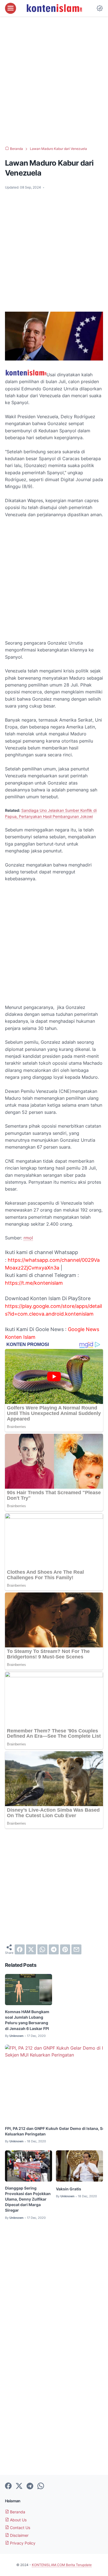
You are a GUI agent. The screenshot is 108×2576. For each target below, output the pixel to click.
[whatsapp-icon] (41, 2486)
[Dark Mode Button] (100, 8)
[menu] (11, 8)
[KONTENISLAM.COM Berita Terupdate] (54, 8)
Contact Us (20, 2528)
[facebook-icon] (8, 2486)
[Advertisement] (54, 81)
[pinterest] (65, 1949)
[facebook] (20, 1949)
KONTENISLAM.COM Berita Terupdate (62, 2565)
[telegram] (54, 1949)
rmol (28, 1238)
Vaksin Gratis (69, 2189)
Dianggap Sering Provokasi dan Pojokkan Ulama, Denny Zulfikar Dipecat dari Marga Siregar (28, 2199)
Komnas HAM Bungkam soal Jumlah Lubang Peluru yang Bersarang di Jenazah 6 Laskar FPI (27, 2020)
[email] (76, 1949)
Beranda (17, 2512)
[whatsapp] (42, 1949)
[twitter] (31, 1949)
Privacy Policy (22, 2543)
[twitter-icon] (19, 2486)
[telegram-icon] (30, 2486)
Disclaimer (19, 2535)
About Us (18, 2520)
